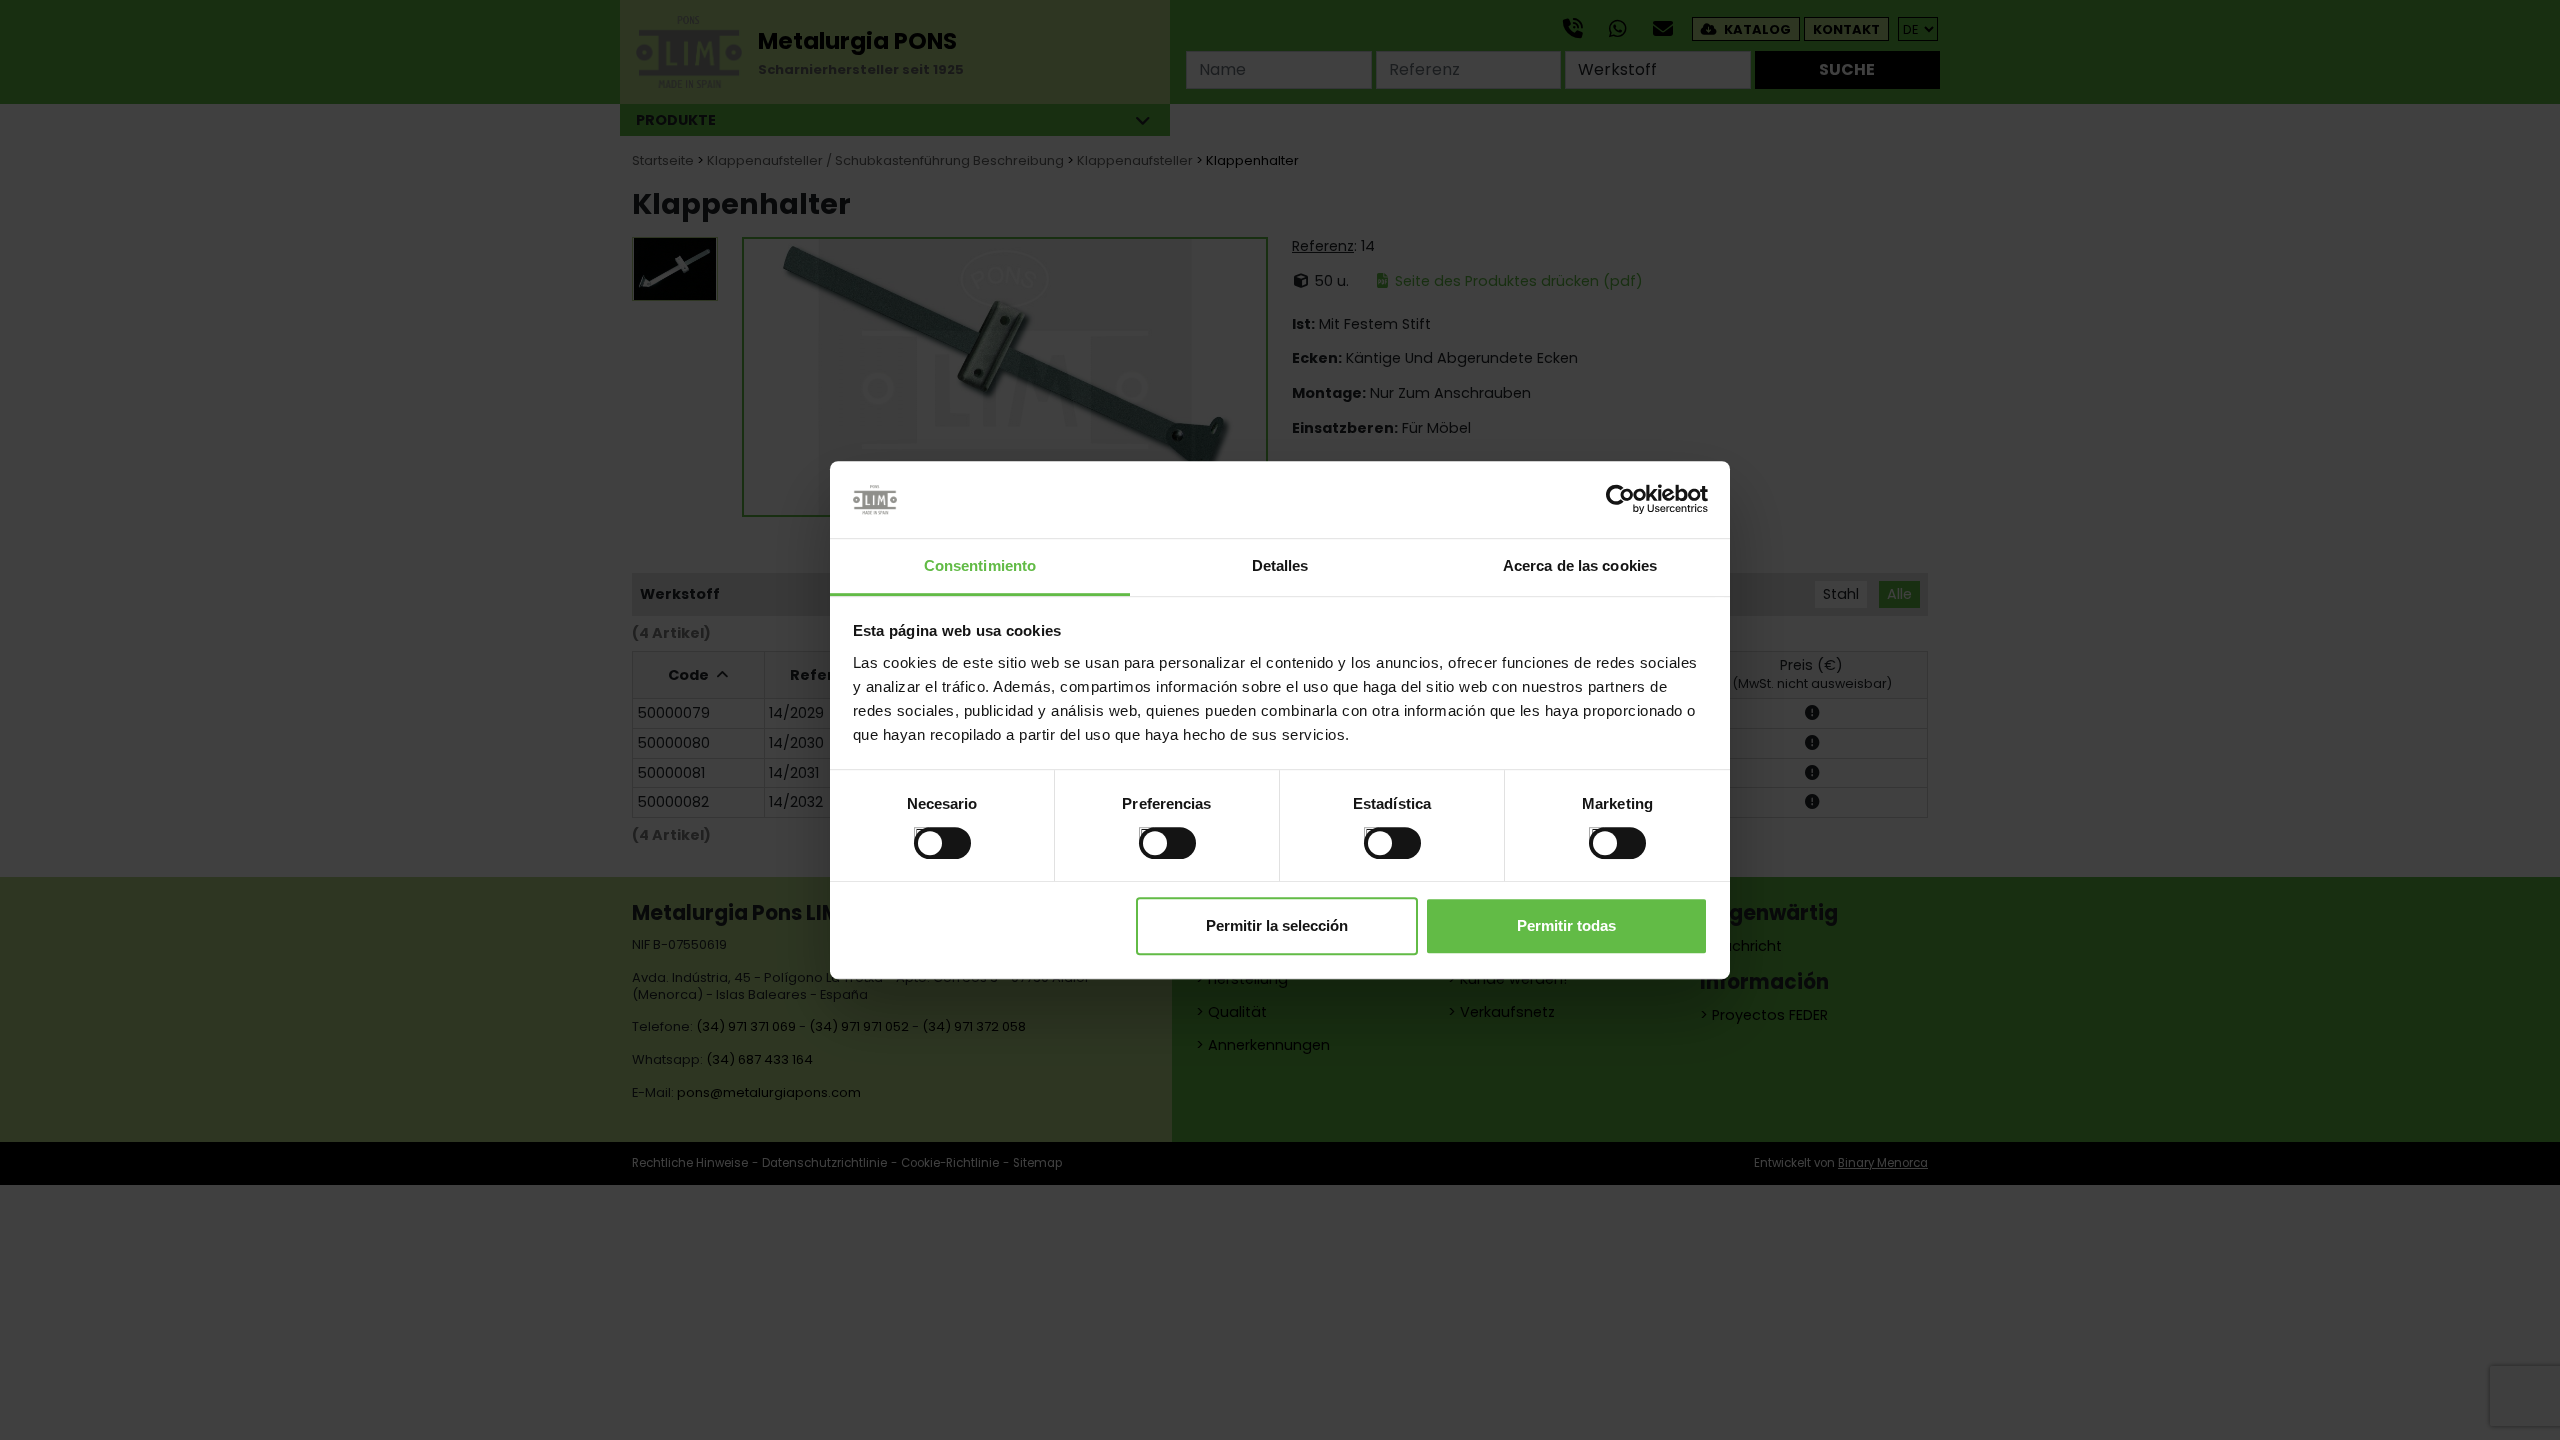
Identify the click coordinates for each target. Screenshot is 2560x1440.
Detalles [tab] (1280, 565)
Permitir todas (1566, 925)
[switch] (1146, 834)
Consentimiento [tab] (980, 565)
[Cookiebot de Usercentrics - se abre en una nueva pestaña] (1620, 500)
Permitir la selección (1277, 925)
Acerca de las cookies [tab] (1580, 565)
